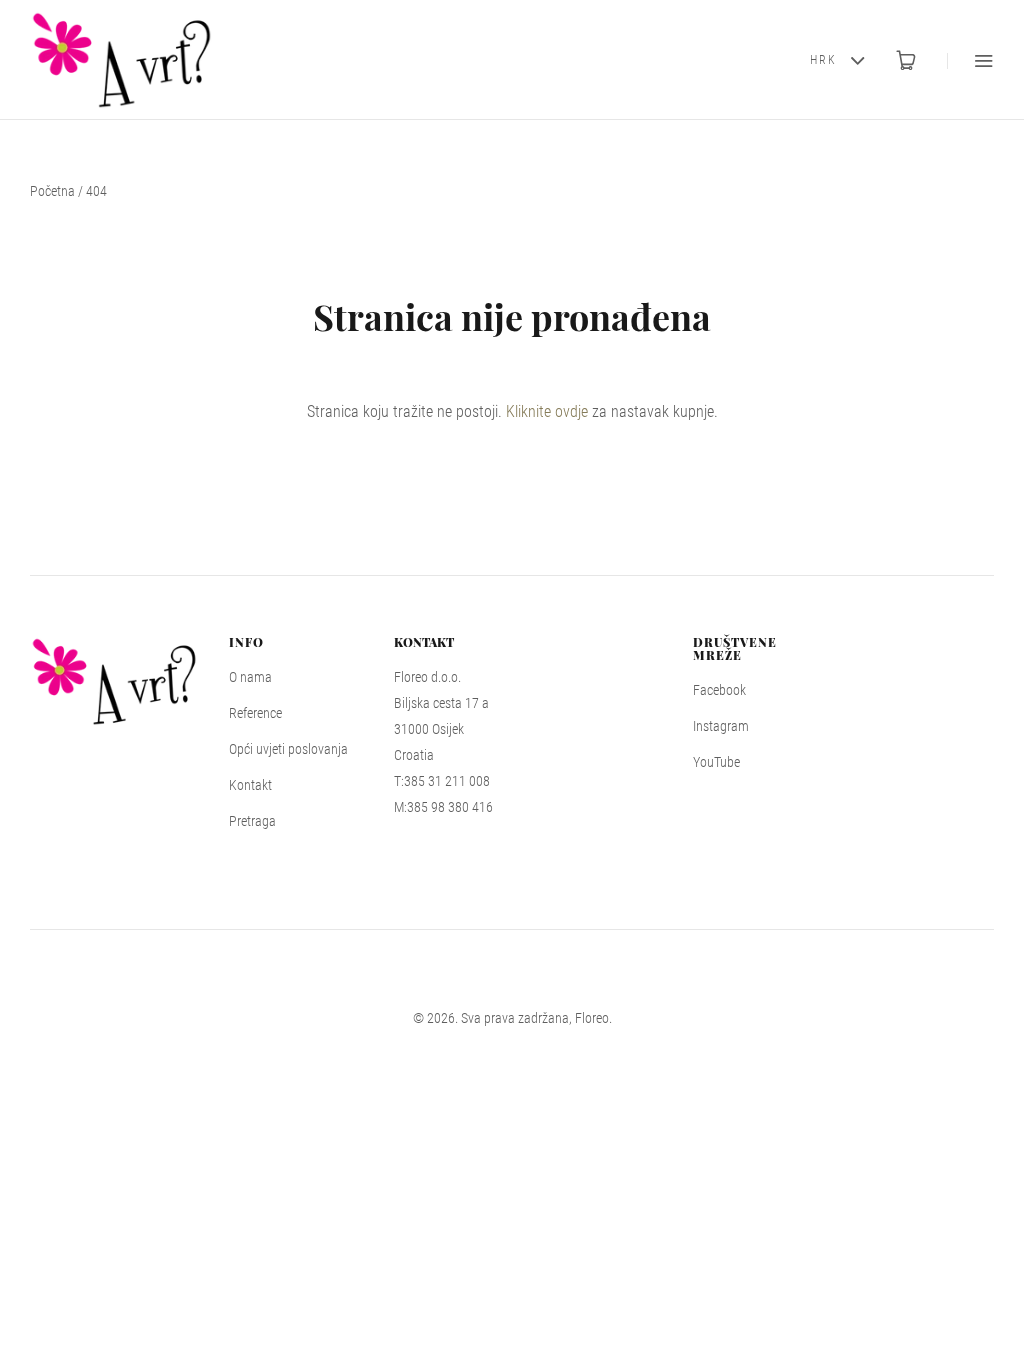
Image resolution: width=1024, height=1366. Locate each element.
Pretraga (252, 821)
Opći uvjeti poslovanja (288, 749)
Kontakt (250, 785)
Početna (52, 191)
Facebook (719, 690)
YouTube (716, 762)
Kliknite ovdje (547, 411)
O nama (250, 677)
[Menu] (970, 60)
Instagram (721, 726)
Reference (255, 713)
